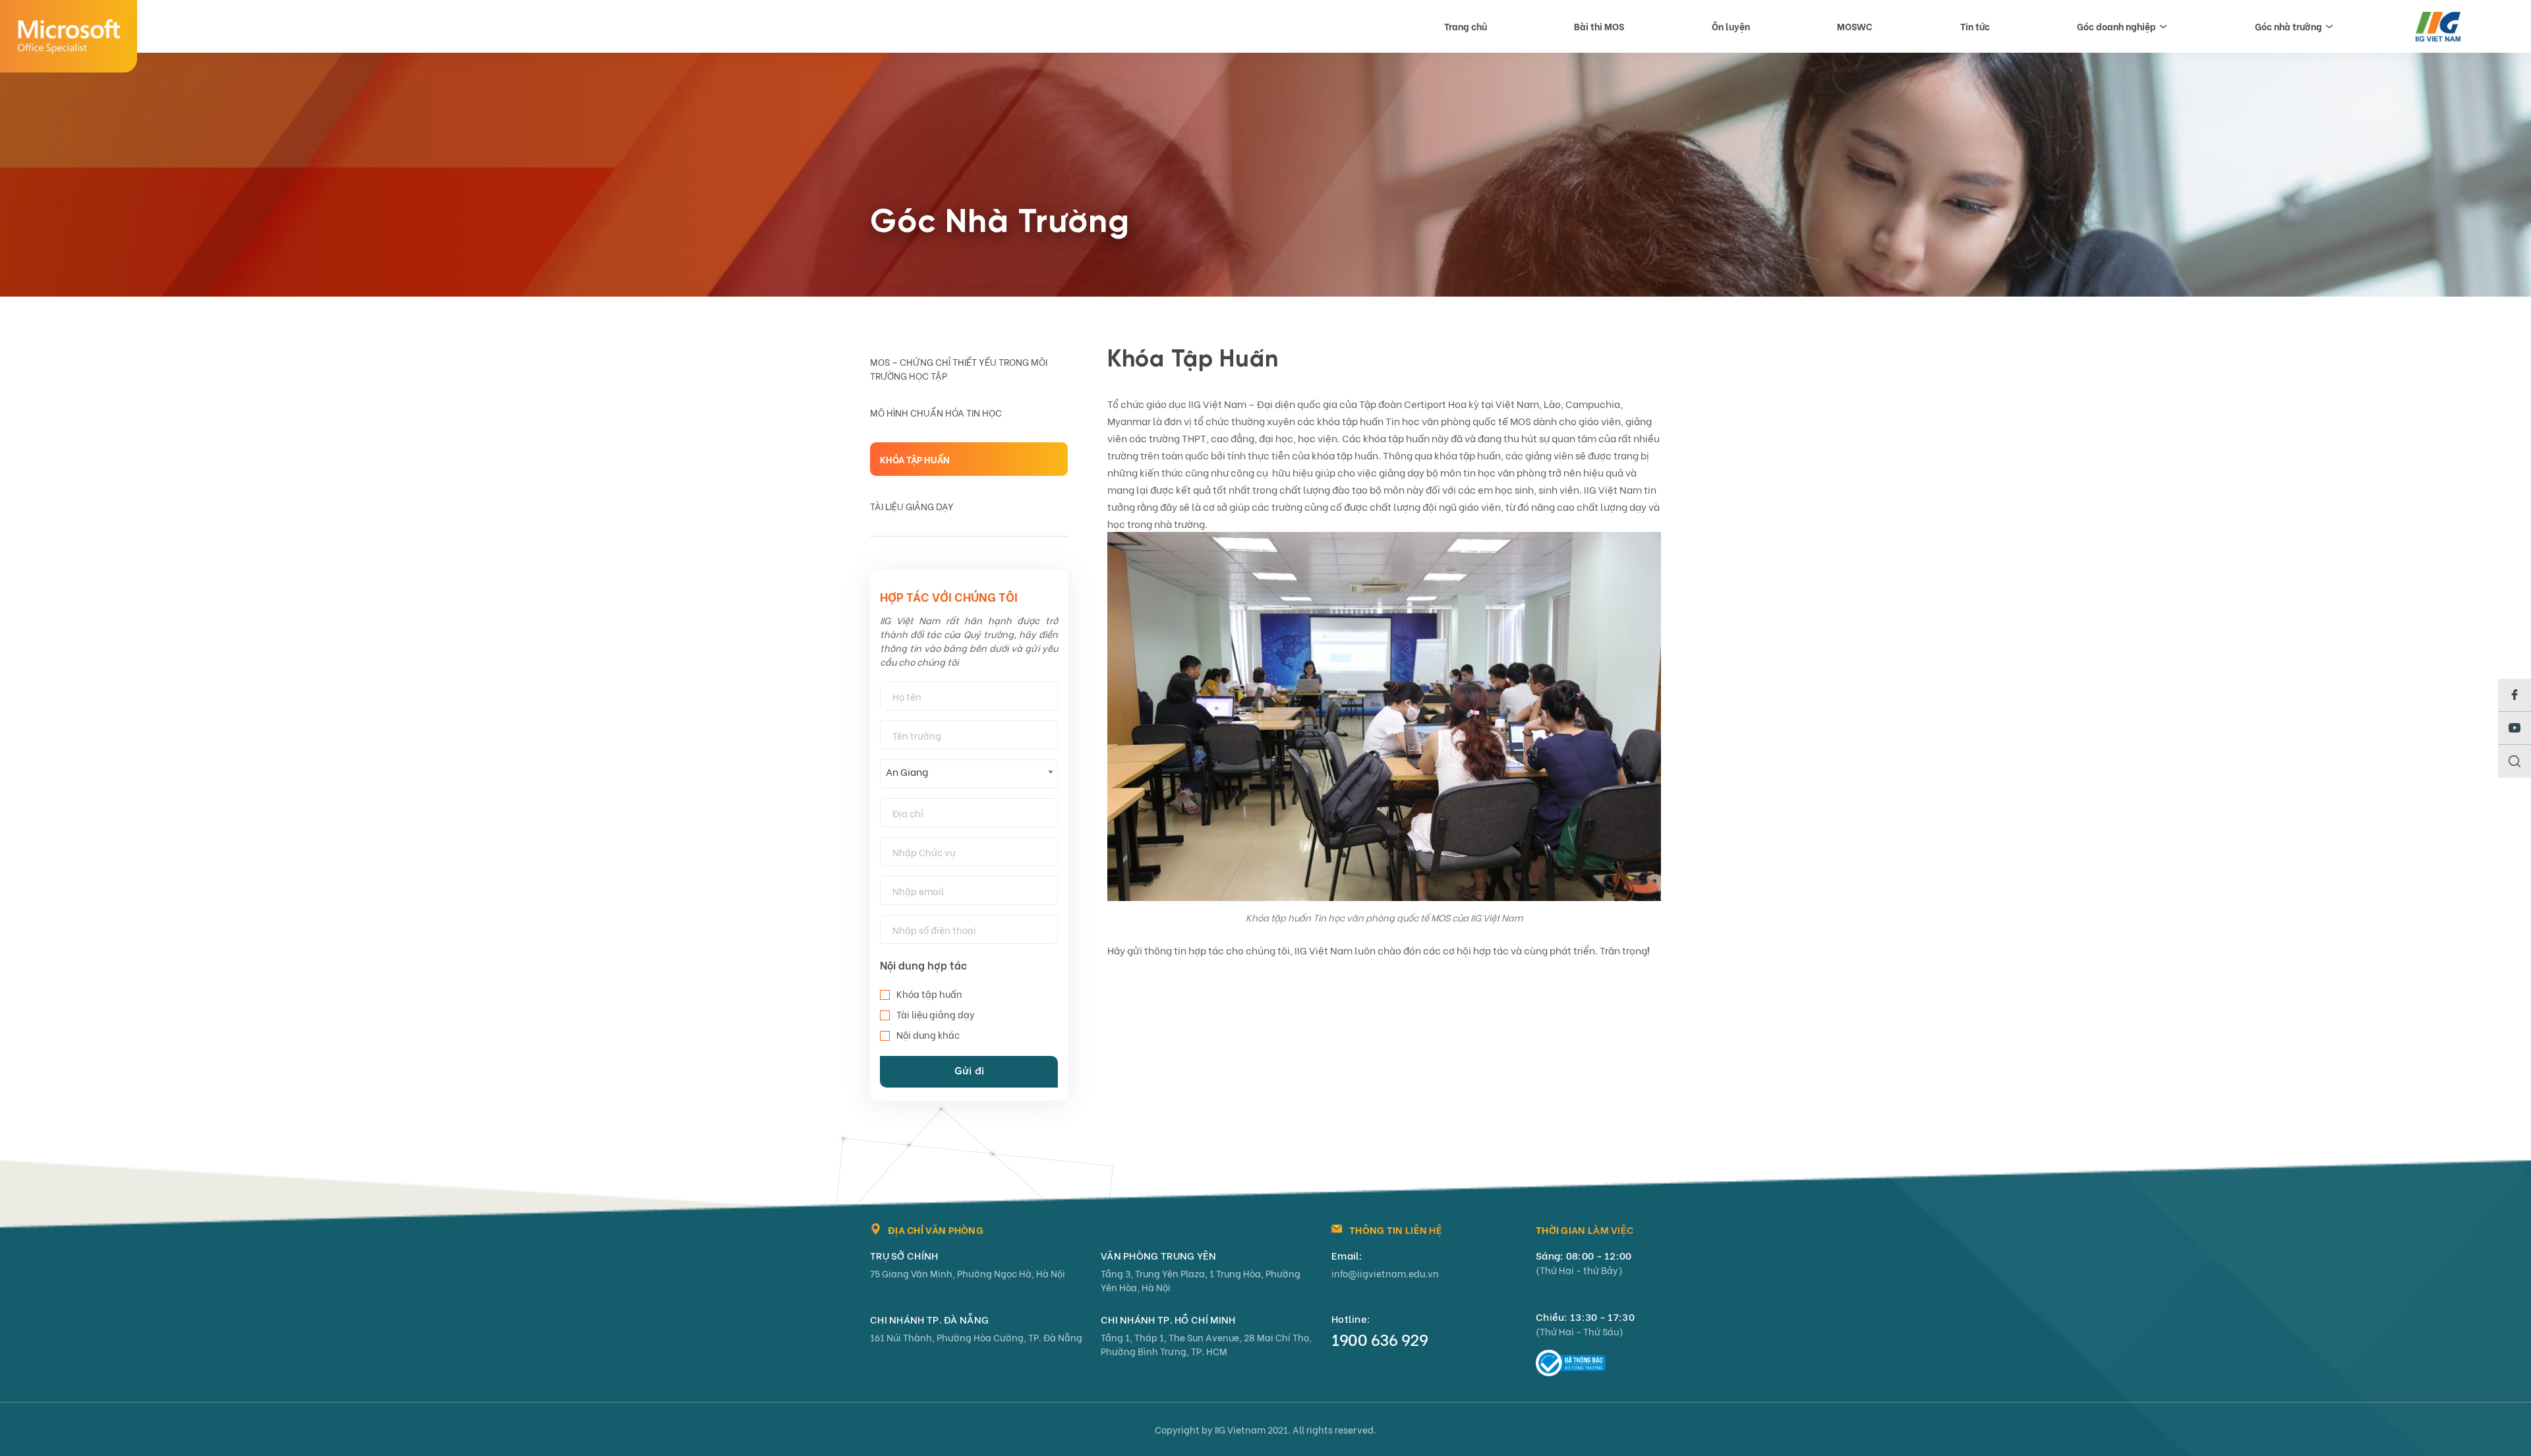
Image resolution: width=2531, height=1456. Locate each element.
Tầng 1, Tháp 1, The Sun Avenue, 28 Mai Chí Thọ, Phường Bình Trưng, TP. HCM (1206, 1344)
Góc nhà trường (2288, 26)
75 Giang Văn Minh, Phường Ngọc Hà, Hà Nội (968, 1273)
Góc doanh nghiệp (2116, 26)
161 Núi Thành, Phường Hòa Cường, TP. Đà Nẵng (976, 1337)
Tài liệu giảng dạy (912, 506)
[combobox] (969, 774)
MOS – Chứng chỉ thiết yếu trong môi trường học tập (959, 368)
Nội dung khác (928, 1034)
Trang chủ (1466, 26)
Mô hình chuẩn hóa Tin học (936, 412)
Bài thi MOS (1599, 26)
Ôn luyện (1731, 26)
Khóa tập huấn (915, 459)
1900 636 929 (1380, 1339)
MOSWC (1855, 26)
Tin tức (1975, 26)
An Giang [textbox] (907, 771)
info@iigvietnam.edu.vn (1385, 1273)
